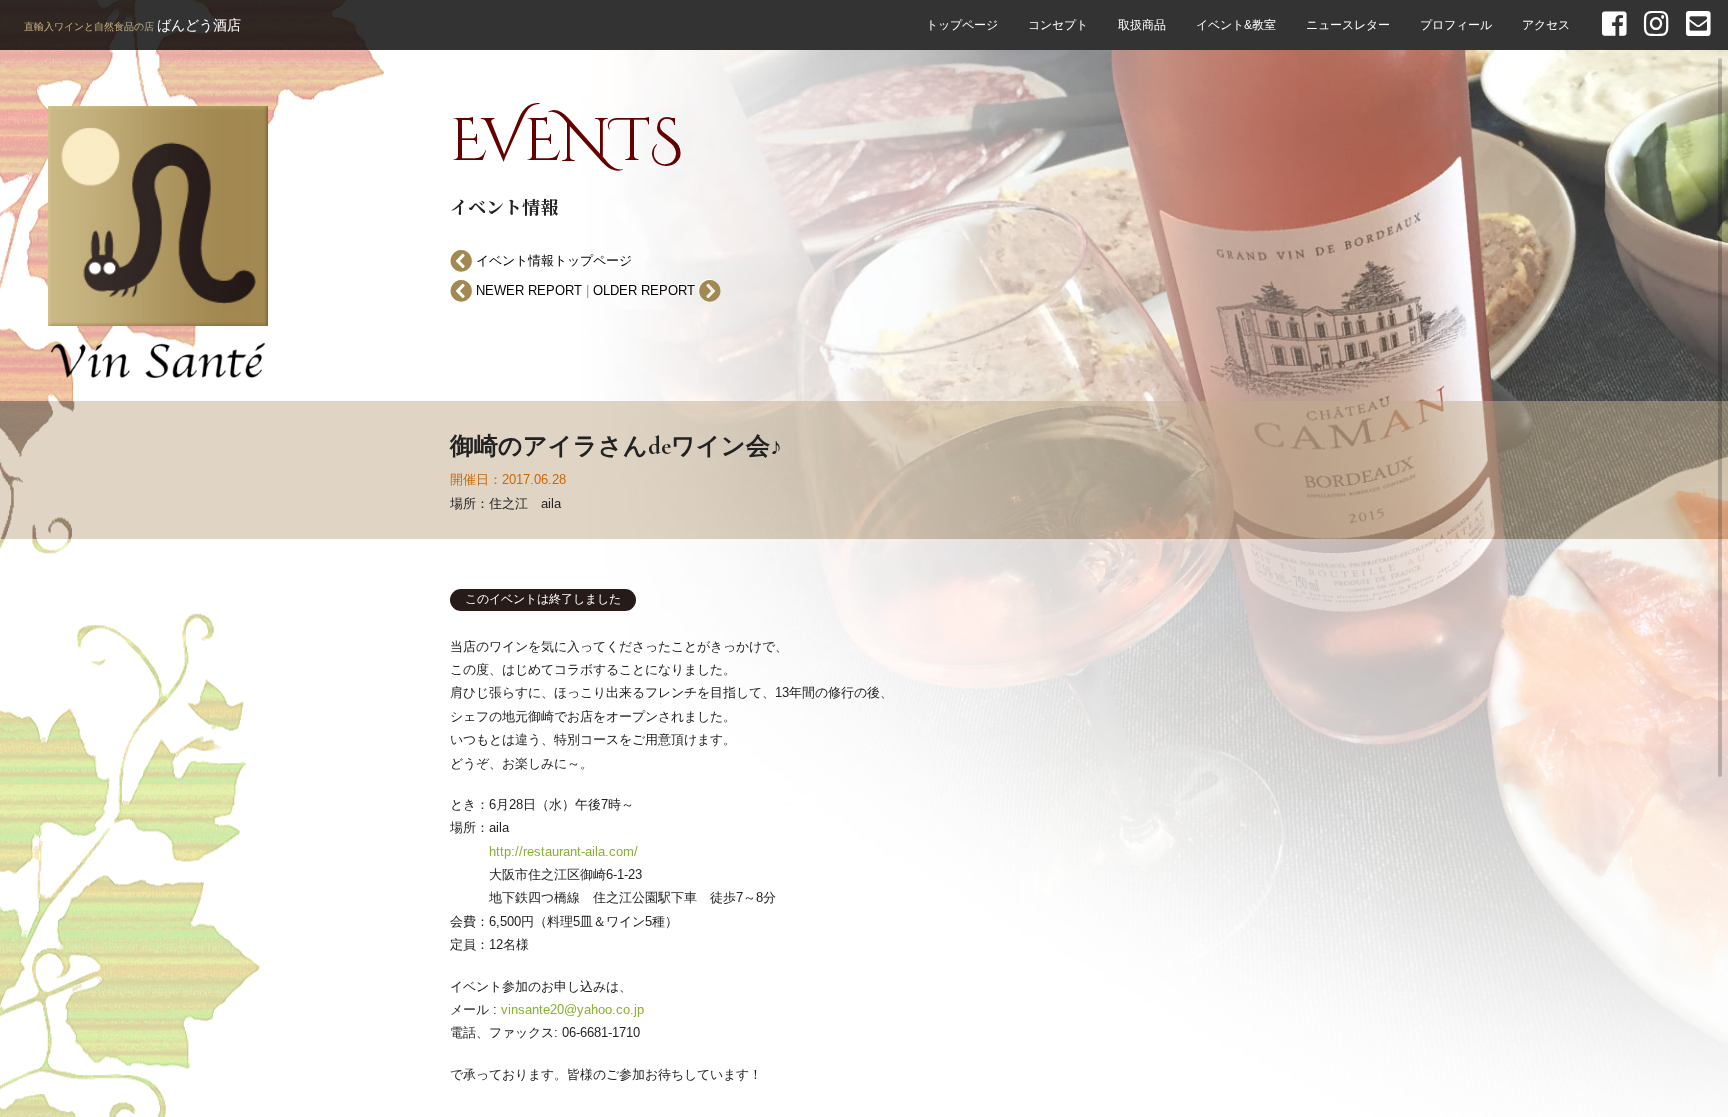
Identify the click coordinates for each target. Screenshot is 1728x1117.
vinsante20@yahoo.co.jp (572, 1009)
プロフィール (1456, 25)
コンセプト (1058, 25)
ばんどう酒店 (132, 25)
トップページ (962, 25)
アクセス (1546, 25)
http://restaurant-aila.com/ (563, 851)
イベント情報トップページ (552, 260)
